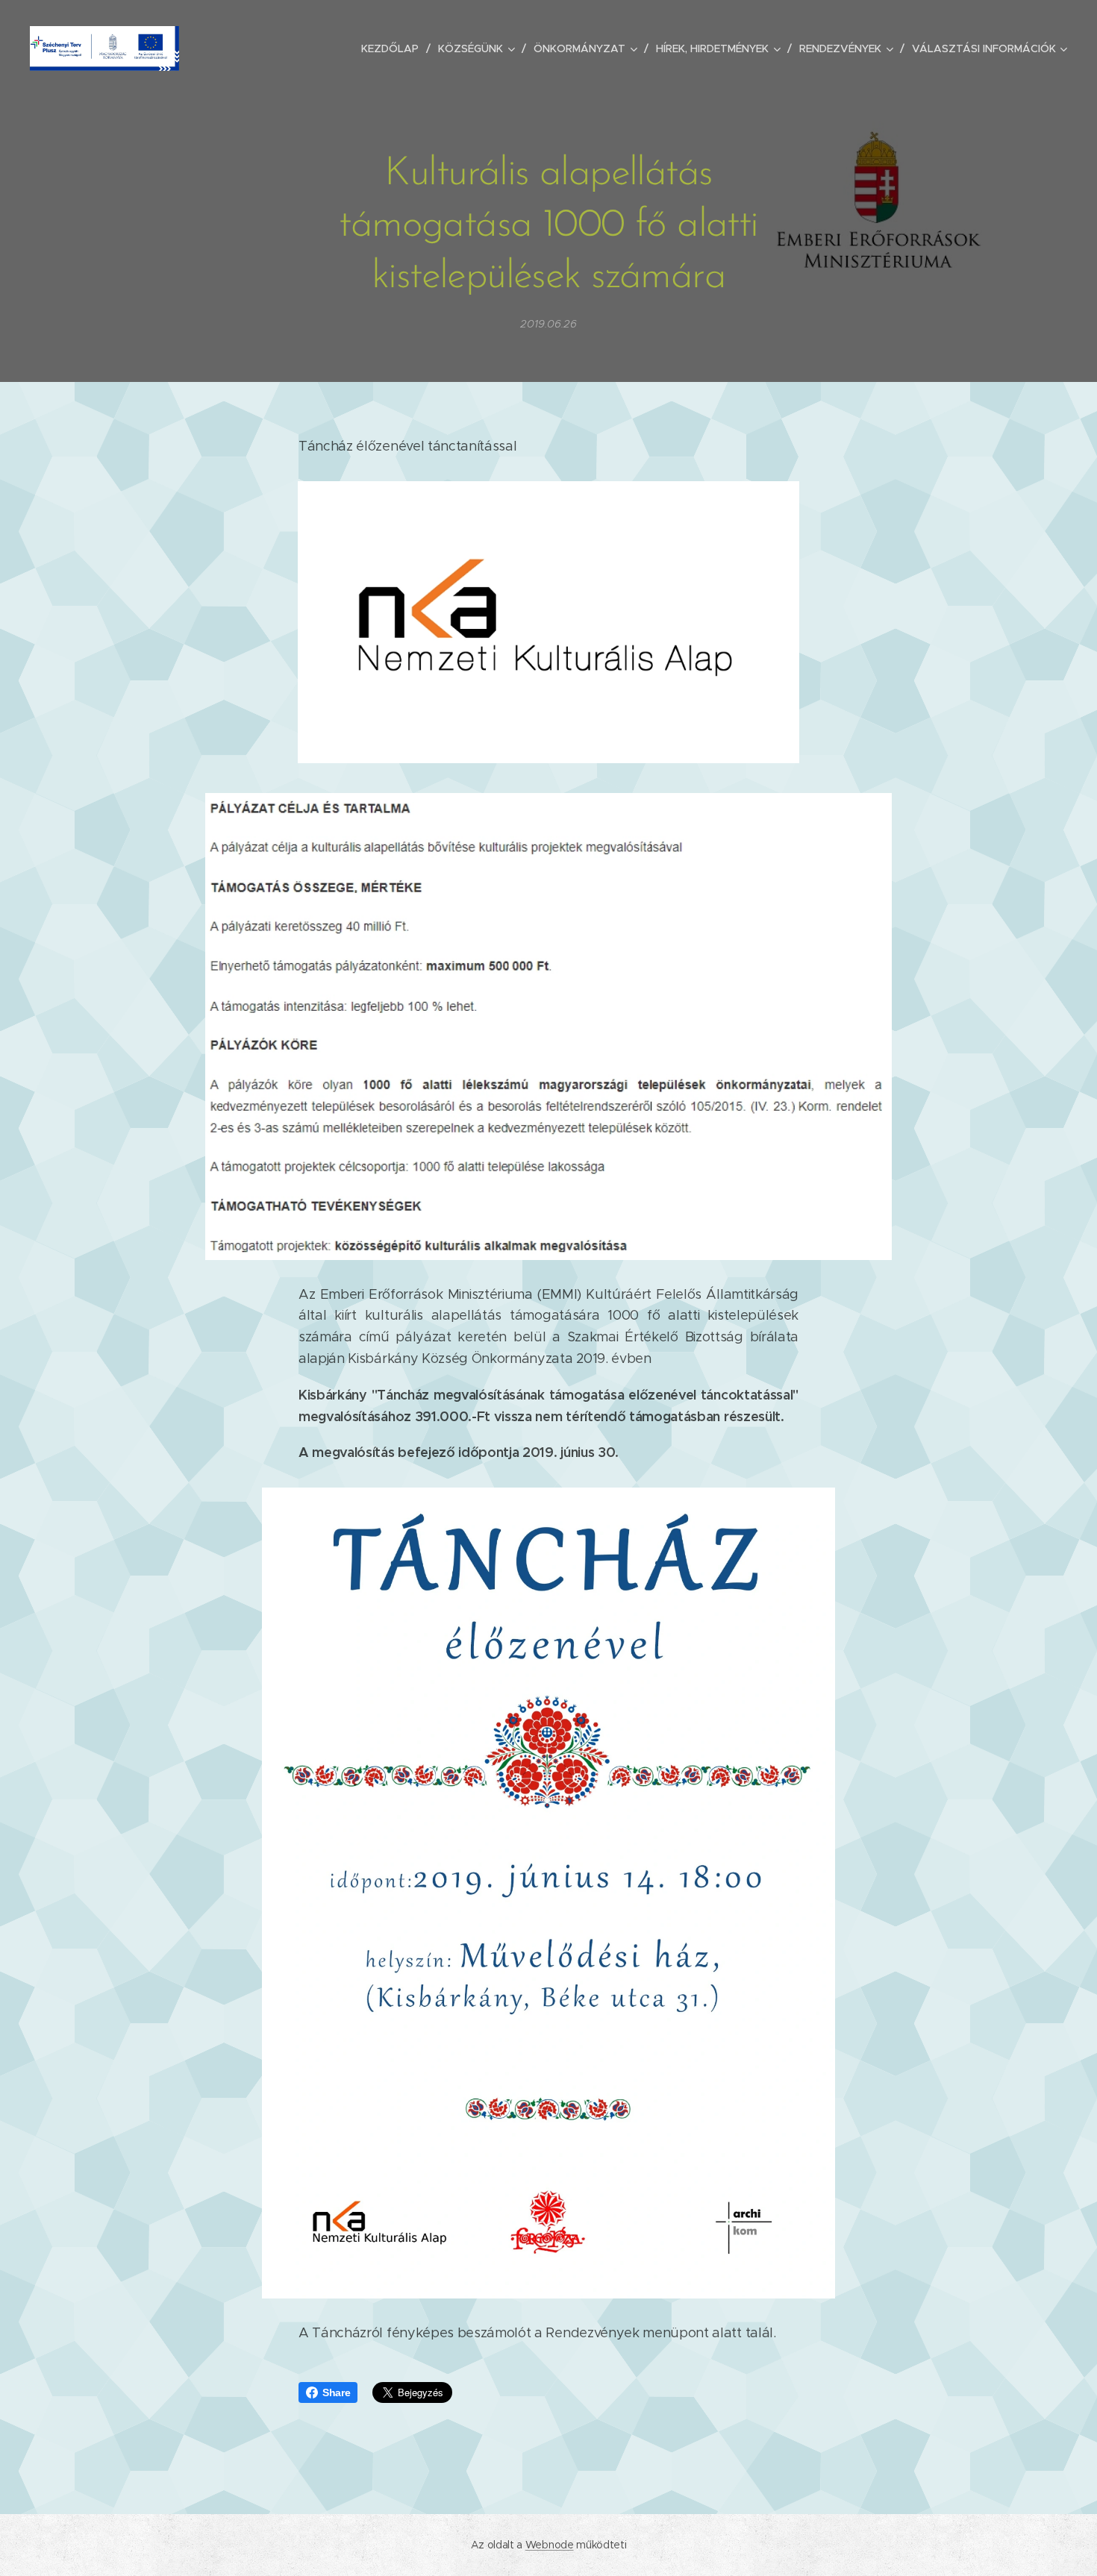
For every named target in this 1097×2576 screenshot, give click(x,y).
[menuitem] (394, 48)
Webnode (550, 2545)
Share (336, 2392)
